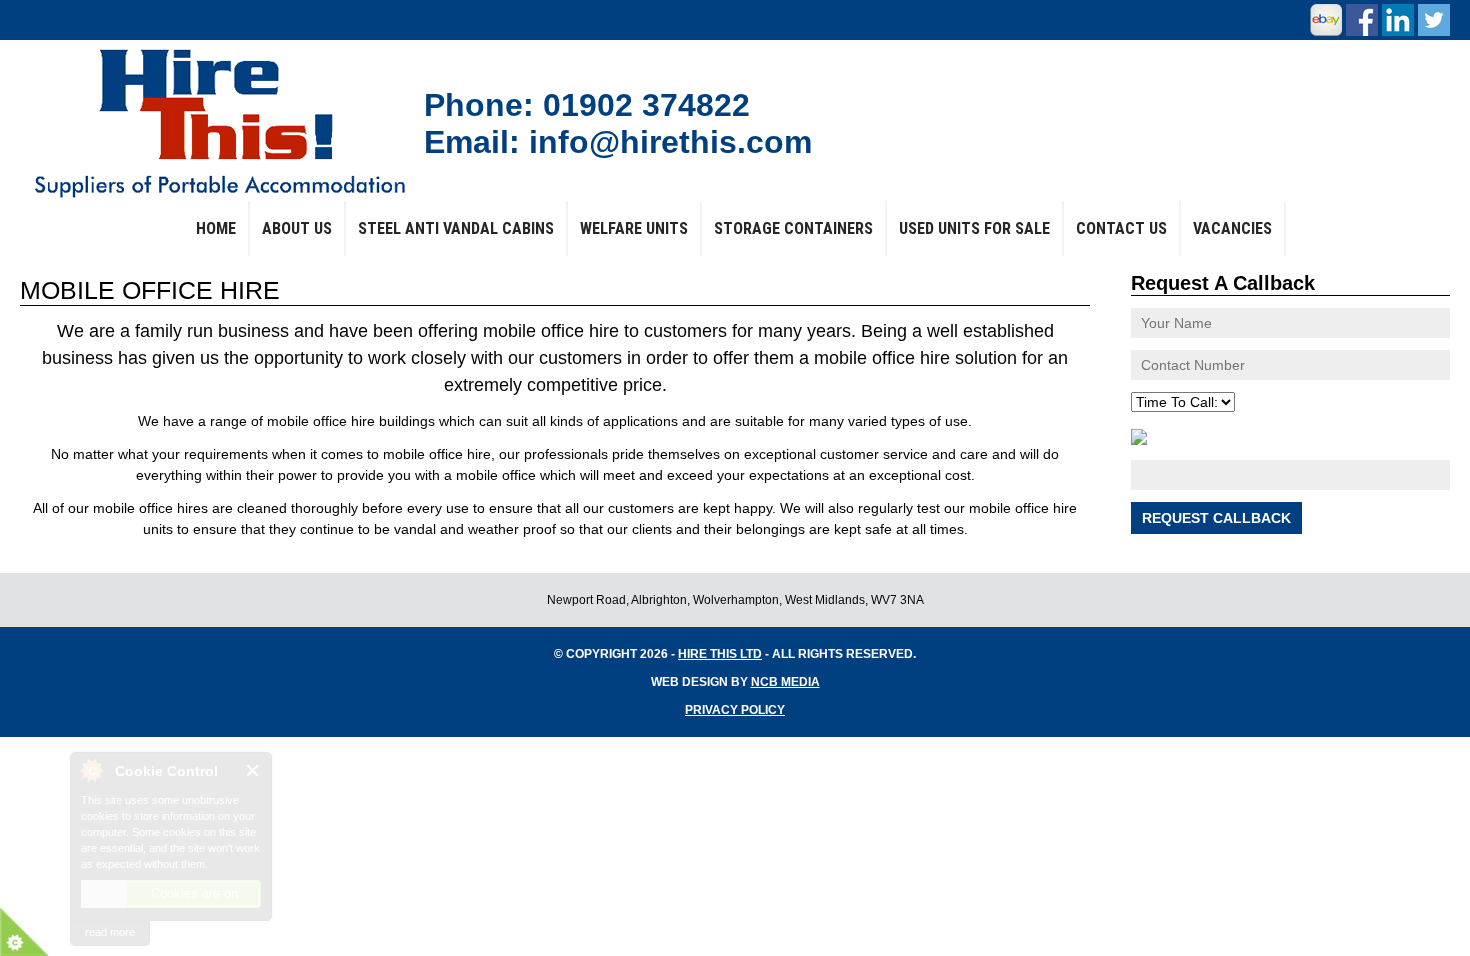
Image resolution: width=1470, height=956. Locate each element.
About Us (297, 228)
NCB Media (785, 682)
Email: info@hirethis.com (618, 142)
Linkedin (1398, 20)
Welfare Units (634, 228)
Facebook (1362, 20)
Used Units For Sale (974, 228)
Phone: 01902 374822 (587, 105)
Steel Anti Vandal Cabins (456, 228)
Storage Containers (793, 228)
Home (216, 228)
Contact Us (1121, 228)
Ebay (1326, 20)
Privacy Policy (735, 710)
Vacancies (1232, 228)
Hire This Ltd (720, 654)
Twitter (1434, 20)
